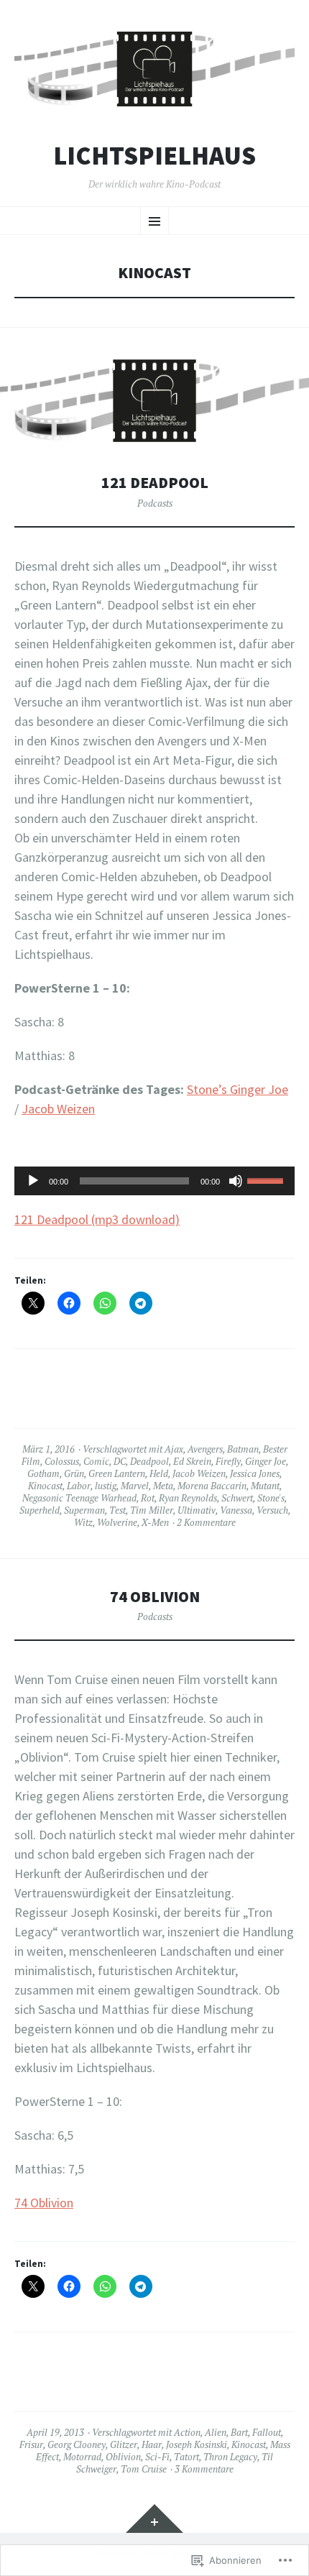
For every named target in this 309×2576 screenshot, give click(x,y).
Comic (96, 1461)
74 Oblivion (155, 1597)
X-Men (155, 1522)
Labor (79, 1486)
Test (117, 1510)
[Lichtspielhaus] (154, 69)
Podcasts (155, 503)
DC (120, 1461)
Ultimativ (197, 1510)
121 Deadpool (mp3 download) (97, 1219)
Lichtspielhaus (154, 156)
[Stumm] (236, 1181)
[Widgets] (154, 2518)
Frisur (31, 2444)
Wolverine (117, 1522)
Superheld (40, 1510)
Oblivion (123, 2457)
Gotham (43, 1473)
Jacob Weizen (58, 1109)
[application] (154, 1181)
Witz (83, 1522)
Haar (152, 2444)
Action (187, 2432)
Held (159, 1473)
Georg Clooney (77, 2444)
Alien (216, 2432)
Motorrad (82, 2457)
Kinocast (45, 1486)
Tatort (186, 2457)
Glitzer (124, 2444)
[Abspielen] (33, 1181)
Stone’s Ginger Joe (237, 1089)
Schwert (237, 1498)
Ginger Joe (266, 1461)
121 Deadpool (155, 483)
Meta (163, 1486)
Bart (239, 2432)
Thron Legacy (230, 2457)
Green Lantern (117, 1473)
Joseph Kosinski (197, 2444)
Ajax (174, 1449)
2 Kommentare (206, 1522)
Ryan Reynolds (188, 1498)
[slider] (267, 1179)
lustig (106, 1486)
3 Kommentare (204, 2469)
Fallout (267, 2432)
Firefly (228, 1461)
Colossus (62, 1461)
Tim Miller (152, 1510)
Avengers (205, 1449)
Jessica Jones (255, 1473)
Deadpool (149, 1461)
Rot (148, 1498)
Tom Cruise (144, 2469)
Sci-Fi (157, 2457)
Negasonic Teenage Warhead (79, 1498)
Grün (74, 1473)
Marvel (135, 1486)
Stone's (271, 1498)
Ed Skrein (192, 1461)
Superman (84, 1510)
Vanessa (236, 1510)
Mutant (265, 1486)
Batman (243, 1449)
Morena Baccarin (212, 1486)
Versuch (272, 1510)
